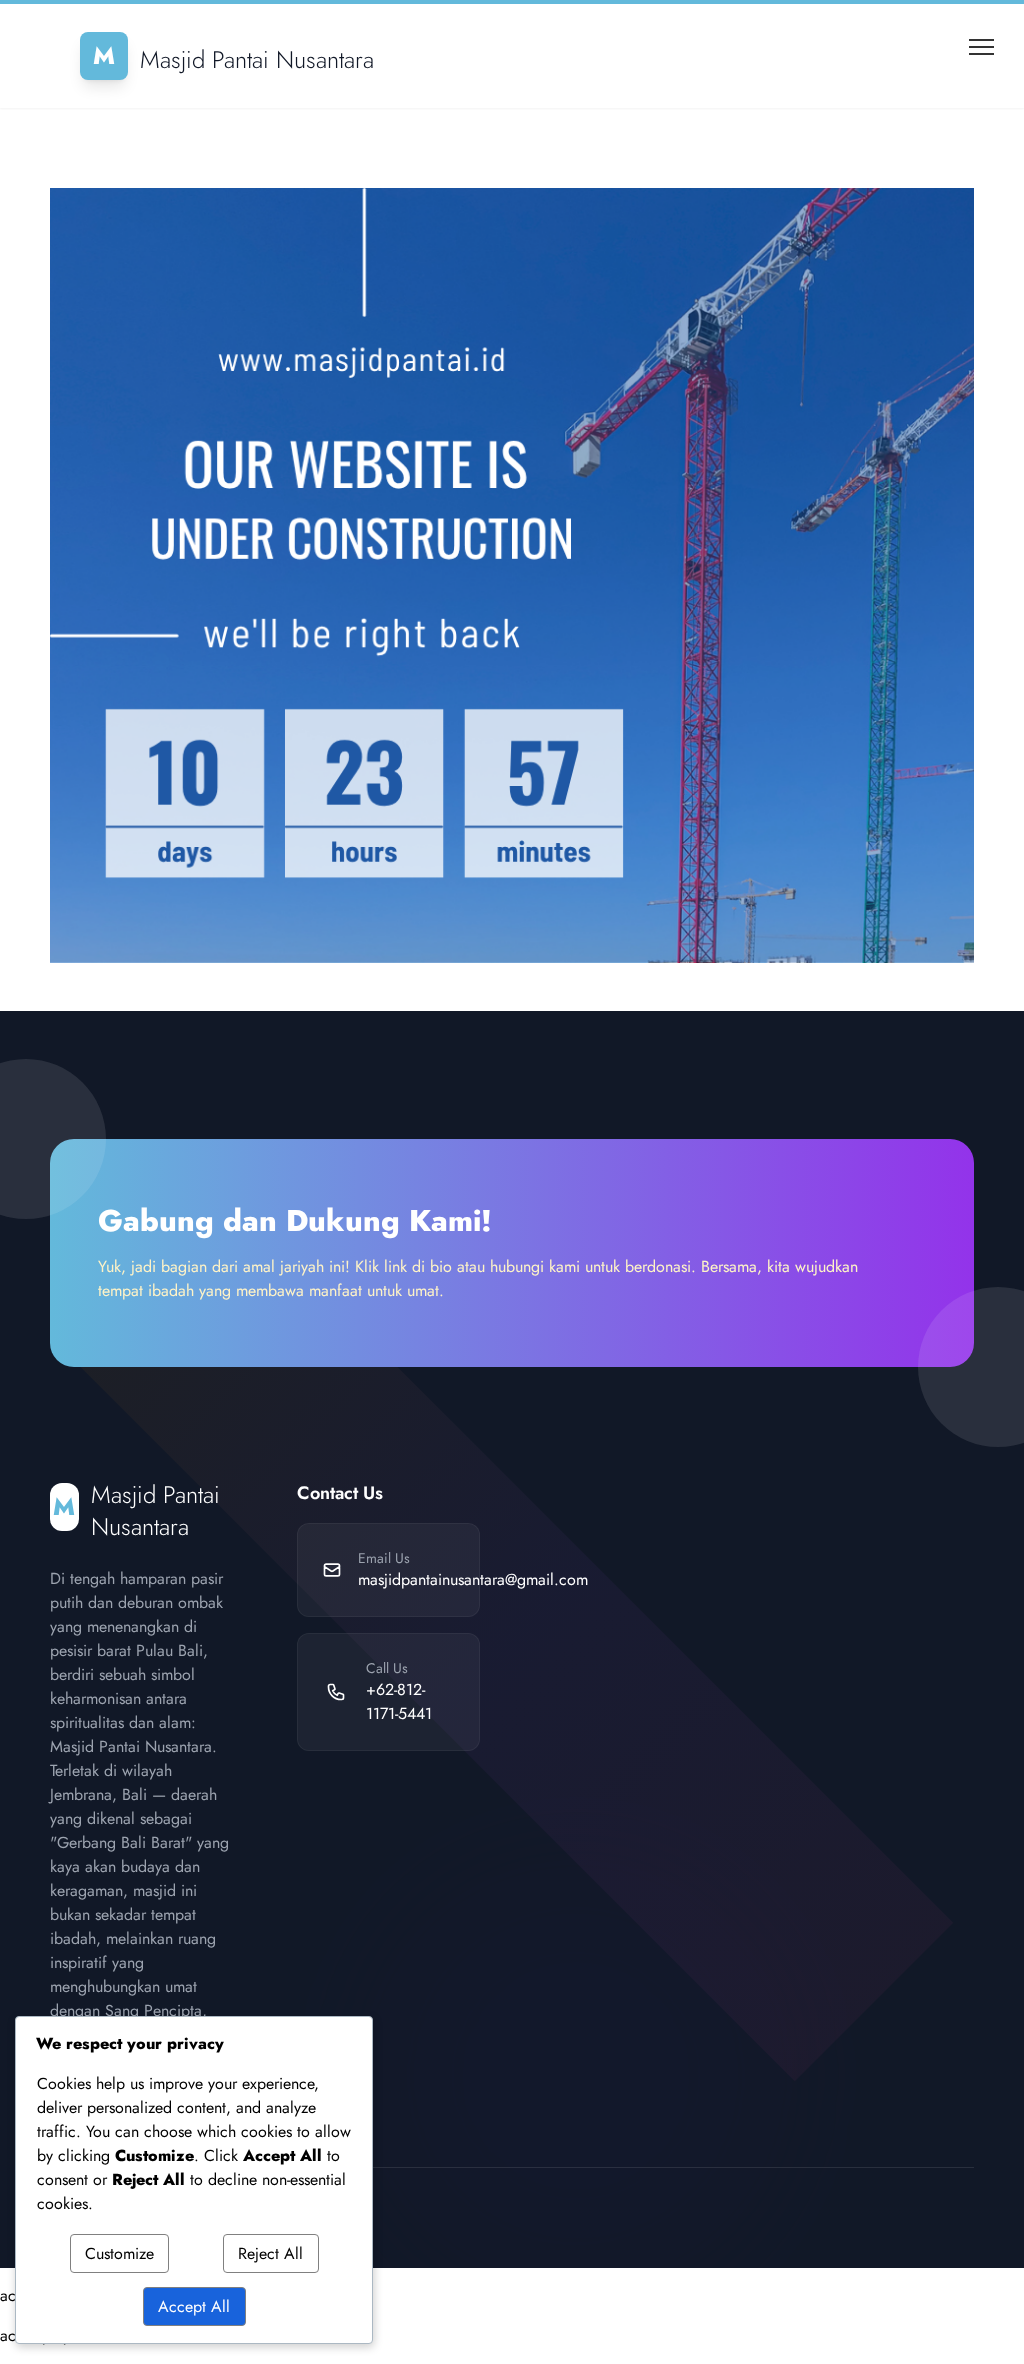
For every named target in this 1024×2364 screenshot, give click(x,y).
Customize (119, 2253)
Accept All (194, 2306)
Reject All (270, 2253)
